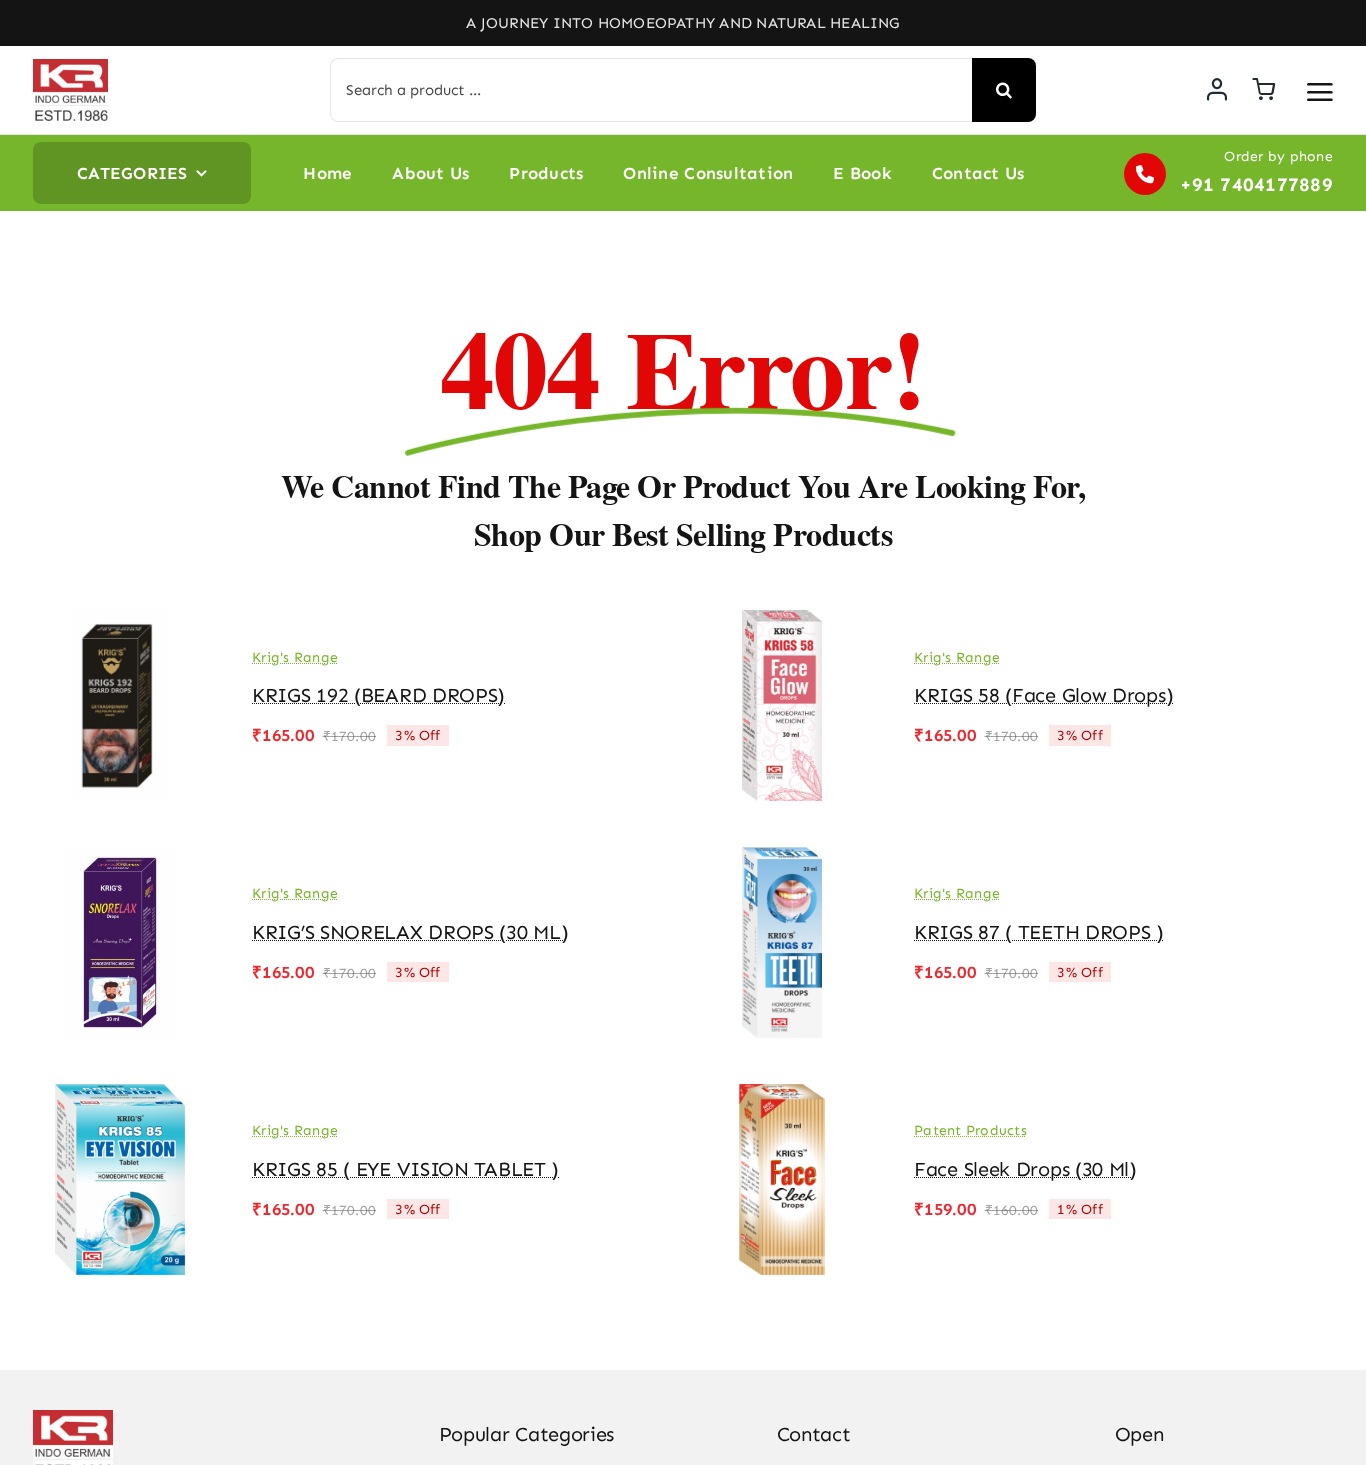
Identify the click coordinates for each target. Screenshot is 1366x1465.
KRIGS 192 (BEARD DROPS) (378, 695)
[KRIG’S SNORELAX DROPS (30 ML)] (120, 861)
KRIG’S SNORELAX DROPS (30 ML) (410, 932)
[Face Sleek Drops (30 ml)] (782, 1098)
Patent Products (970, 1130)
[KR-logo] (70, 67)
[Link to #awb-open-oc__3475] (1320, 92)
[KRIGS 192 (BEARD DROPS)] (120, 624)
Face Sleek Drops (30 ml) (1025, 1169)
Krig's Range (295, 657)
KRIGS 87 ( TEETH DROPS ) (1039, 932)
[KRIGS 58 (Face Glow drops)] (782, 624)
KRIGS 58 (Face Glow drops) (1043, 695)
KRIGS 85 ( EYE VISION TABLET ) (405, 1169)
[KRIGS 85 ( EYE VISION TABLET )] (120, 1098)
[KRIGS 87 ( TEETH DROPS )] (782, 861)
